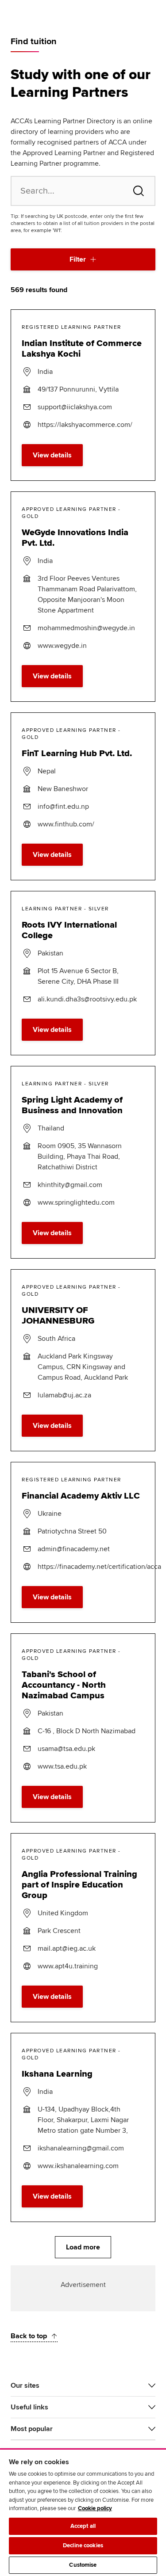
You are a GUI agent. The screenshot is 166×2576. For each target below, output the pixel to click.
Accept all (83, 2526)
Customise (83, 2565)
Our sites (25, 2386)
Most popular (32, 2429)
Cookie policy (95, 2508)
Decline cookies (83, 2546)
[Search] (139, 191)
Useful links (29, 2407)
